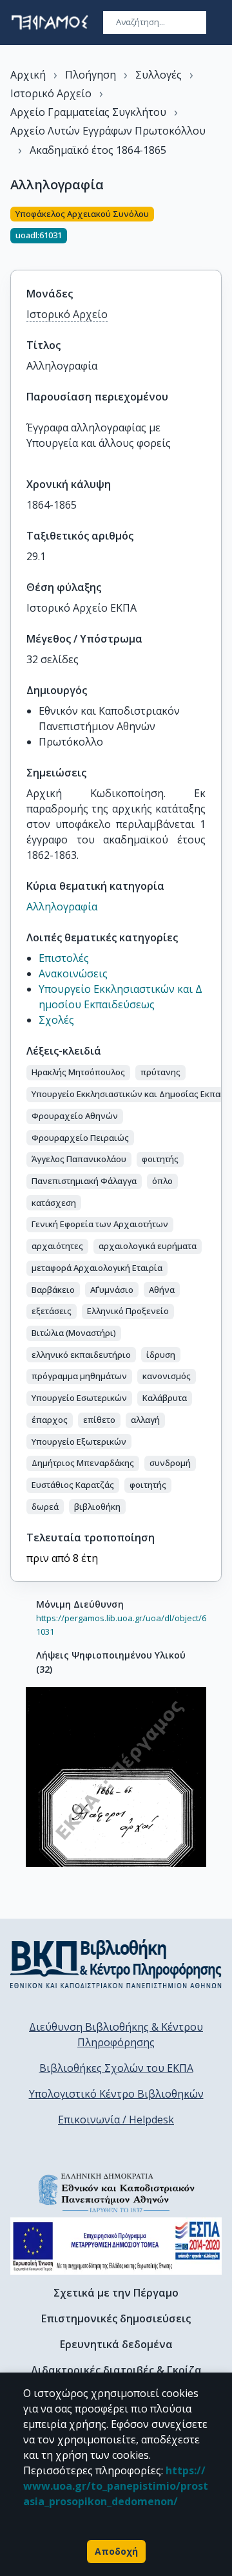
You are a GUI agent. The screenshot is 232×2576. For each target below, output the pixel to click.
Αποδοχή (116, 2551)
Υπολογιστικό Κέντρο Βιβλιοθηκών (116, 2094)
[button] (78, 1073)
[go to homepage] (50, 23)
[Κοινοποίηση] (217, 230)
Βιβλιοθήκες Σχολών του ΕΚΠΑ (116, 2068)
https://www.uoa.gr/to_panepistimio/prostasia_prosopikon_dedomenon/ (116, 2486)
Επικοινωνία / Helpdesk (116, 2120)
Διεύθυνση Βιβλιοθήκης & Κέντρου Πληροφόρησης (116, 2035)
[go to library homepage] (116, 1964)
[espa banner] (116, 2246)
